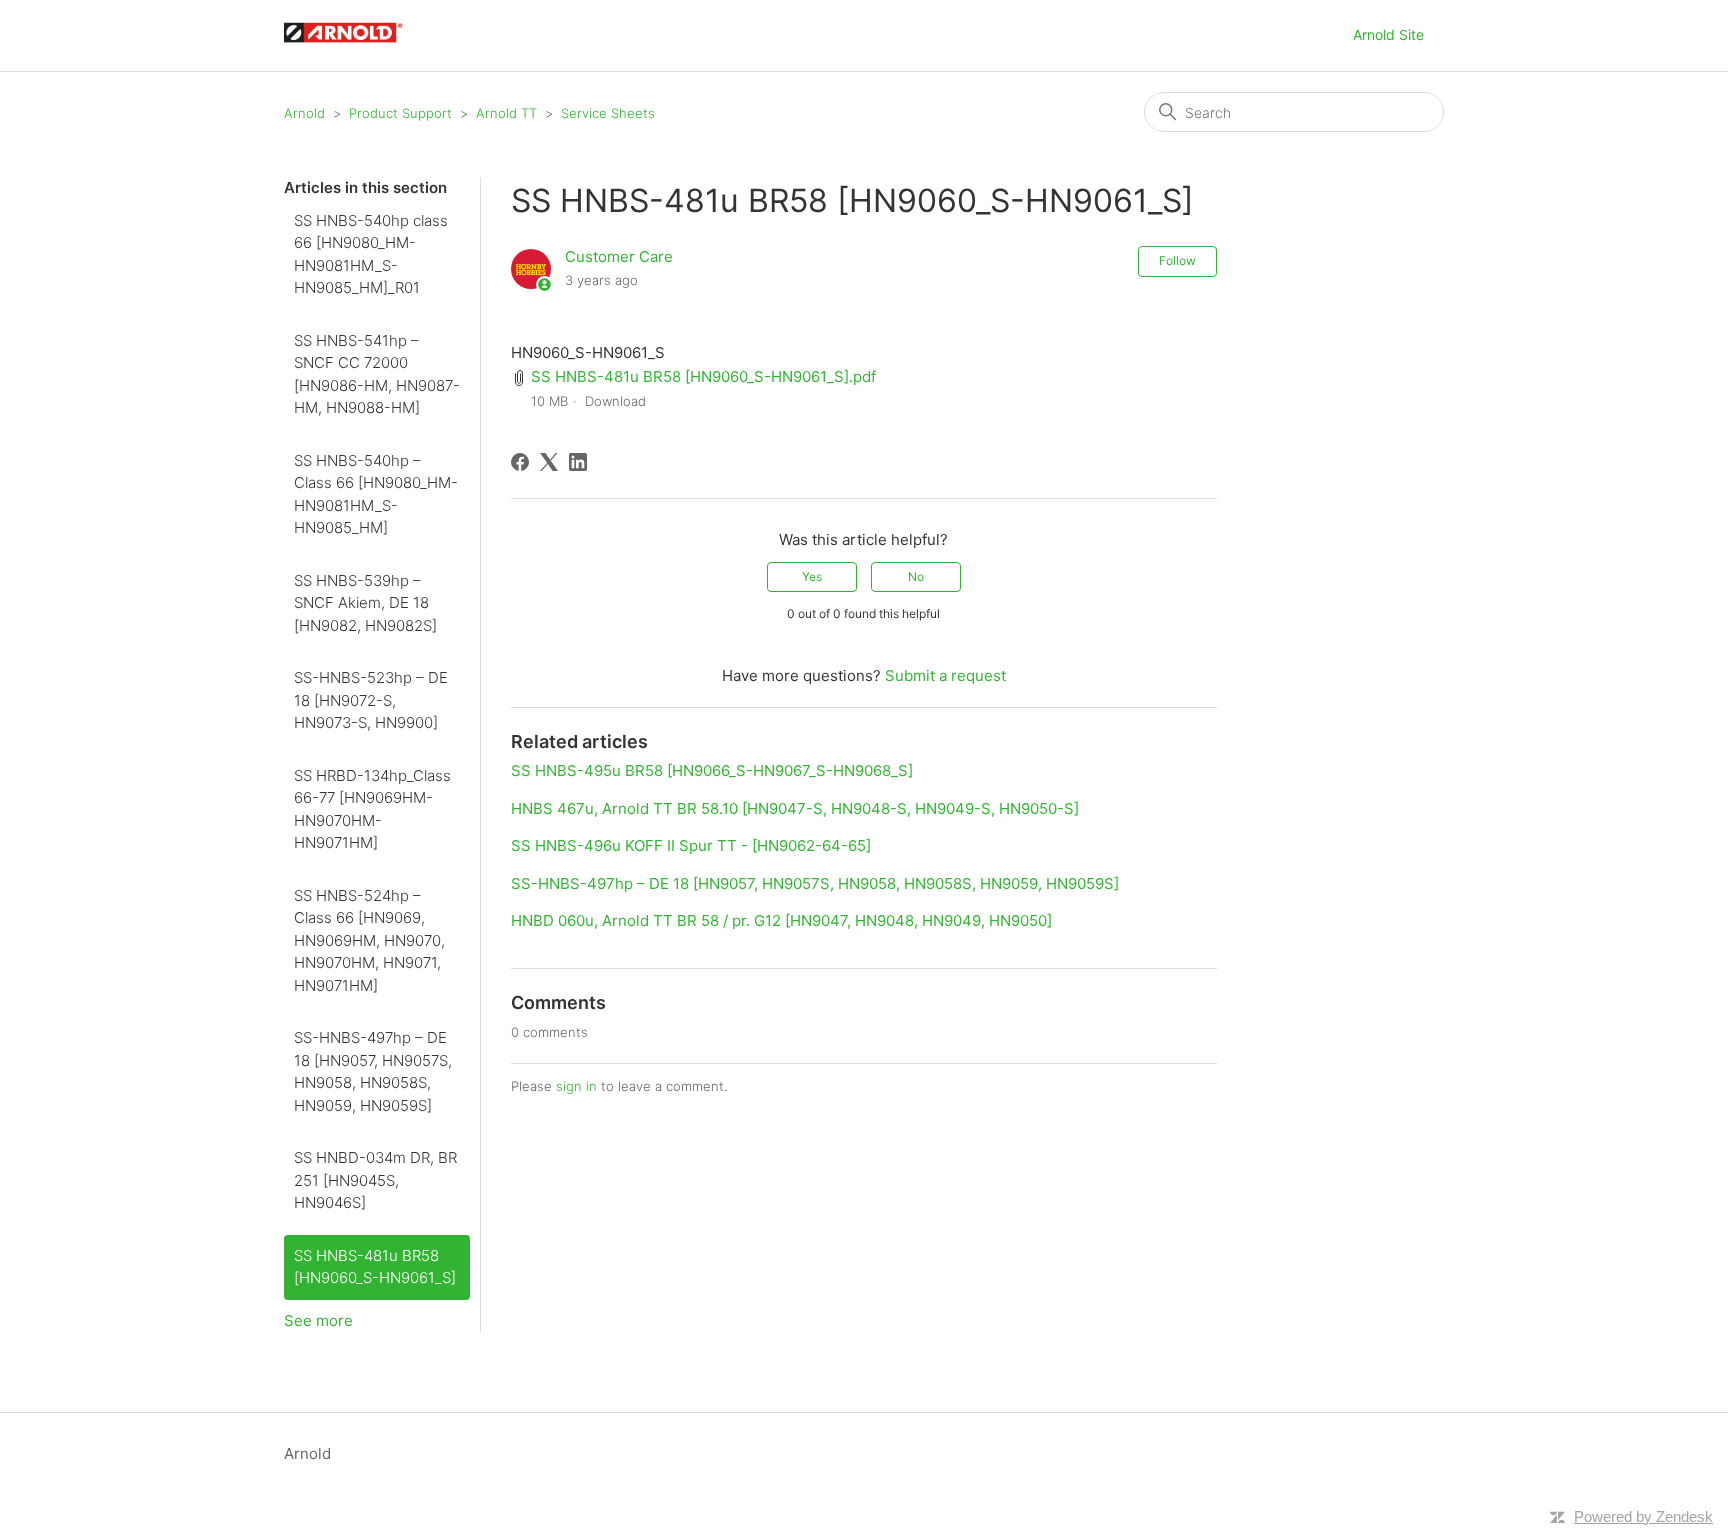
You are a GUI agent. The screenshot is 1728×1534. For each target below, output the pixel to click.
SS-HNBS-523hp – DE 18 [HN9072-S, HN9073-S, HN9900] (371, 700)
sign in (576, 1086)
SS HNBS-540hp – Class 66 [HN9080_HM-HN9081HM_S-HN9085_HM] (376, 494)
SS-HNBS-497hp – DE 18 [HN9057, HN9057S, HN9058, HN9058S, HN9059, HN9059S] (373, 1071)
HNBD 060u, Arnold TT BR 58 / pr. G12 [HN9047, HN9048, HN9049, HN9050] (781, 920)
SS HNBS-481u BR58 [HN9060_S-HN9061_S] (375, 1267)
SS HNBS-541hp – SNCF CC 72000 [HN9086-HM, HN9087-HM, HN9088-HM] (377, 374)
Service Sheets (608, 113)
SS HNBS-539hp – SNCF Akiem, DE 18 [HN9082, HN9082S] (365, 603)
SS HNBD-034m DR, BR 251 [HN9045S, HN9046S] (375, 1180)
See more (318, 1320)
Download (615, 401)
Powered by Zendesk (1643, 1516)
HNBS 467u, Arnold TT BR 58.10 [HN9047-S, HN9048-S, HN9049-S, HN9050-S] (795, 808)
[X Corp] (549, 462)
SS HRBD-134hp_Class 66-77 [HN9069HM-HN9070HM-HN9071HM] (372, 809)
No (916, 576)
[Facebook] (520, 462)
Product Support (400, 113)
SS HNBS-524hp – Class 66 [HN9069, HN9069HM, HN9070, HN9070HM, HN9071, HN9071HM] (369, 940)
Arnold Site (1388, 34)
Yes (812, 576)
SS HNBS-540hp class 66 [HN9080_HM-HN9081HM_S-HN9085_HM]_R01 (371, 254)
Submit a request (945, 675)
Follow (1177, 260)
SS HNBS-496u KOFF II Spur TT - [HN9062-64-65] (691, 845)
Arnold (304, 113)
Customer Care (619, 256)
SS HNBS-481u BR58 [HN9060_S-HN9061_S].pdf (703, 376)
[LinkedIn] (578, 462)
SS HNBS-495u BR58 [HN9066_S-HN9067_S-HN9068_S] (712, 770)
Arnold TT (506, 113)
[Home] (353, 45)
